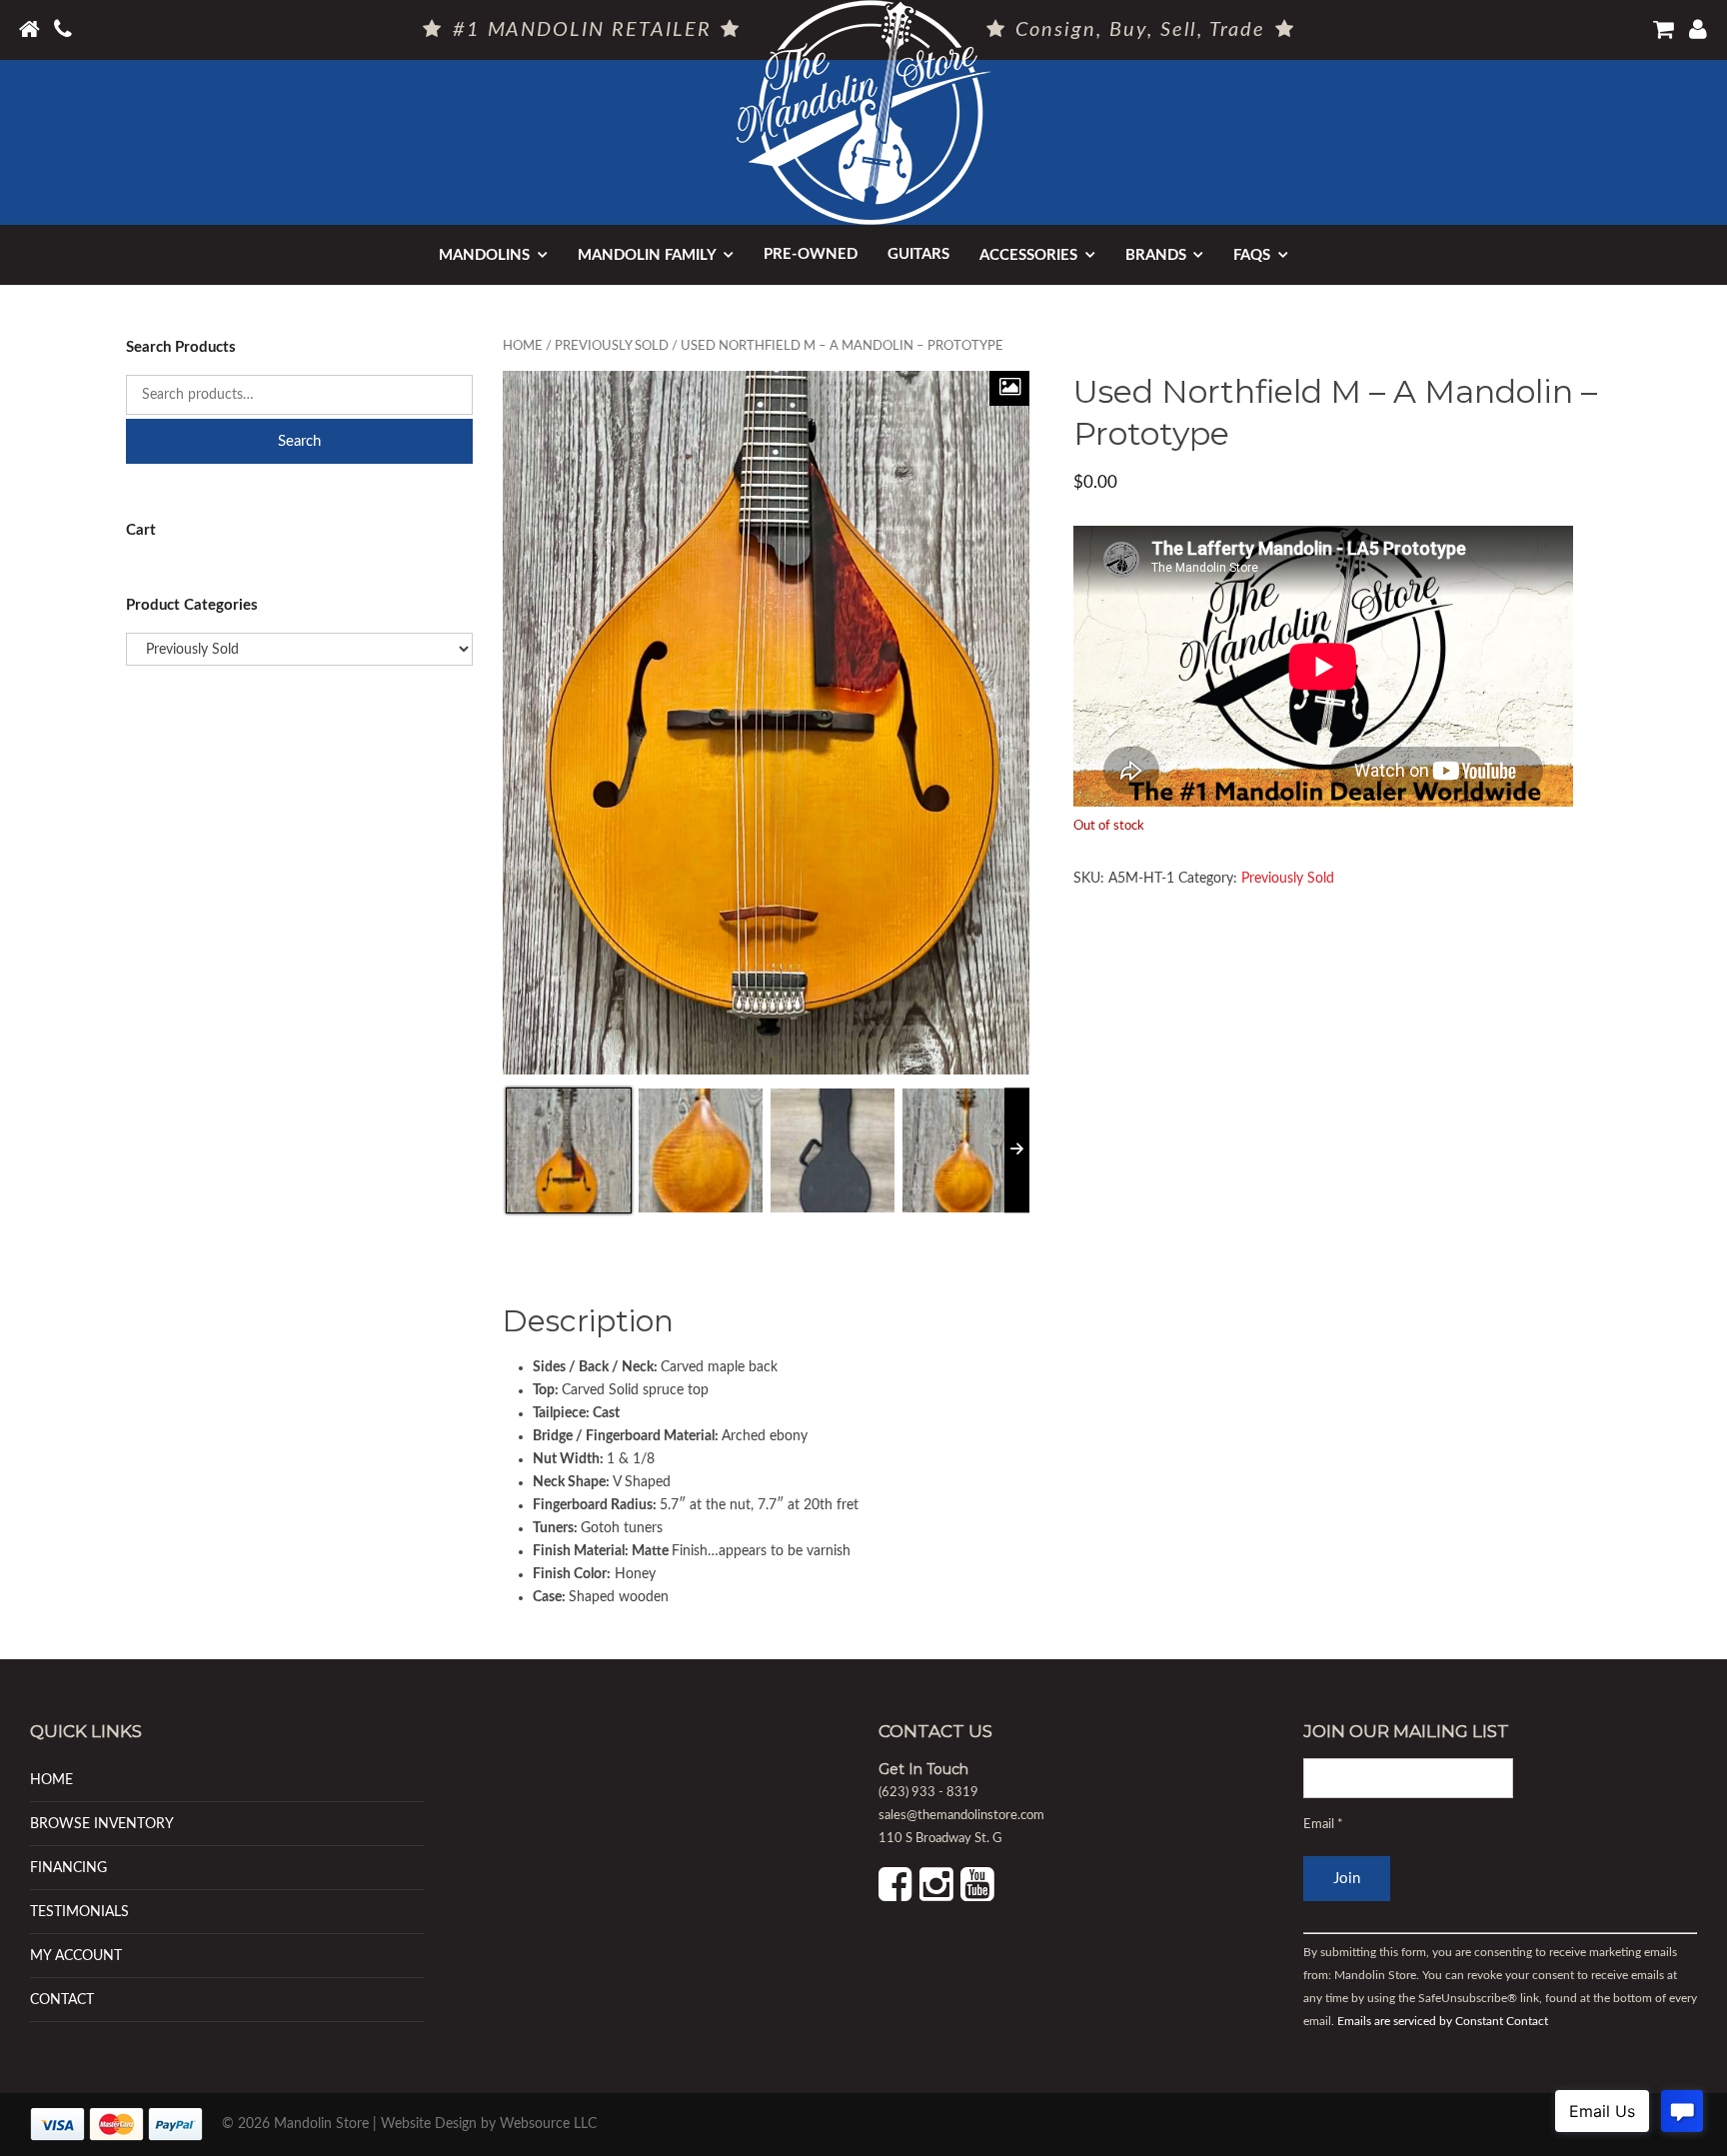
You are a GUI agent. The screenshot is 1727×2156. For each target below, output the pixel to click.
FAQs (1252, 255)
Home (523, 346)
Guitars (918, 254)
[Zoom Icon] (1009, 388)
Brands (1156, 255)
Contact (62, 2000)
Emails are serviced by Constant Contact (1443, 2021)
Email (1323, 1825)
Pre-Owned (811, 254)
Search (299, 441)
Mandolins (484, 255)
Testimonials (79, 1912)
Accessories (1028, 255)
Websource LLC (548, 2124)
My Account (76, 1956)
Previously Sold (612, 346)
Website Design (429, 2124)
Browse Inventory (102, 1824)
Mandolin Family (647, 255)
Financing (68, 1868)
